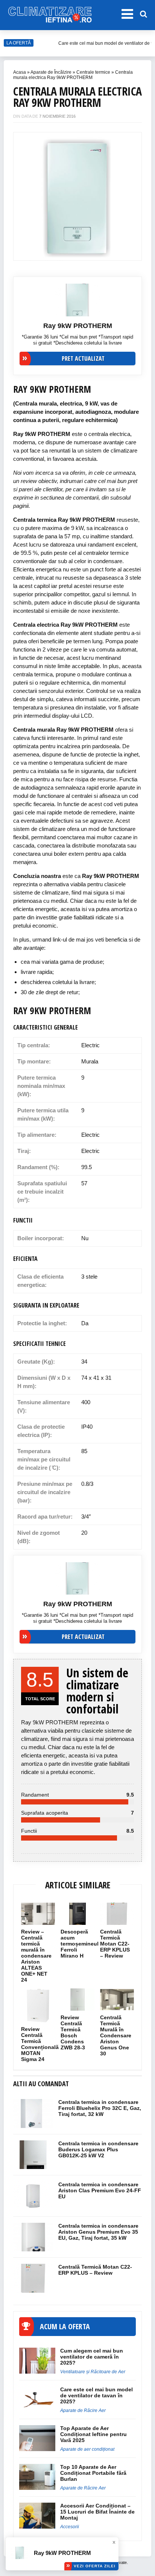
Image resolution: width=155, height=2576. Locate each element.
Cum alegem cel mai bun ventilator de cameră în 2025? (92, 2357)
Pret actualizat (83, 358)
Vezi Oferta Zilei (95, 2566)
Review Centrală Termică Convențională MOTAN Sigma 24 (40, 2044)
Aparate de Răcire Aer (83, 2410)
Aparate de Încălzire (51, 72)
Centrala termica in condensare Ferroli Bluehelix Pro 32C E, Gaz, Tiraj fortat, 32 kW (100, 2108)
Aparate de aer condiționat (87, 2449)
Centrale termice (93, 72)
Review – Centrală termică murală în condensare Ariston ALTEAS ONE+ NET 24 (36, 1956)
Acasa (20, 72)
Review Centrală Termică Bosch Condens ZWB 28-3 (74, 2032)
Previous (23, 193)
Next (132, 193)
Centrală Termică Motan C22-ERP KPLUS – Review (115, 1944)
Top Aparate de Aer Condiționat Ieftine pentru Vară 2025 (93, 2434)
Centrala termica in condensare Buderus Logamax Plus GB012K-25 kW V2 (98, 2149)
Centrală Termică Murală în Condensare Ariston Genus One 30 (116, 2035)
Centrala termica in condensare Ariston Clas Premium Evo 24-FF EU (100, 2190)
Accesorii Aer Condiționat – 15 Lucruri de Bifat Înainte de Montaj (97, 2512)
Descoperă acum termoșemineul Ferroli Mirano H (80, 1944)
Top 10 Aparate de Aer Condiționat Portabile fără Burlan (93, 2473)
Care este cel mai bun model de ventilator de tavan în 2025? (96, 2395)
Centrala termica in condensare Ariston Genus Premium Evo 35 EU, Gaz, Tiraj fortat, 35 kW (98, 2232)
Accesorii (70, 2527)
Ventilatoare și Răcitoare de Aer (93, 2372)
